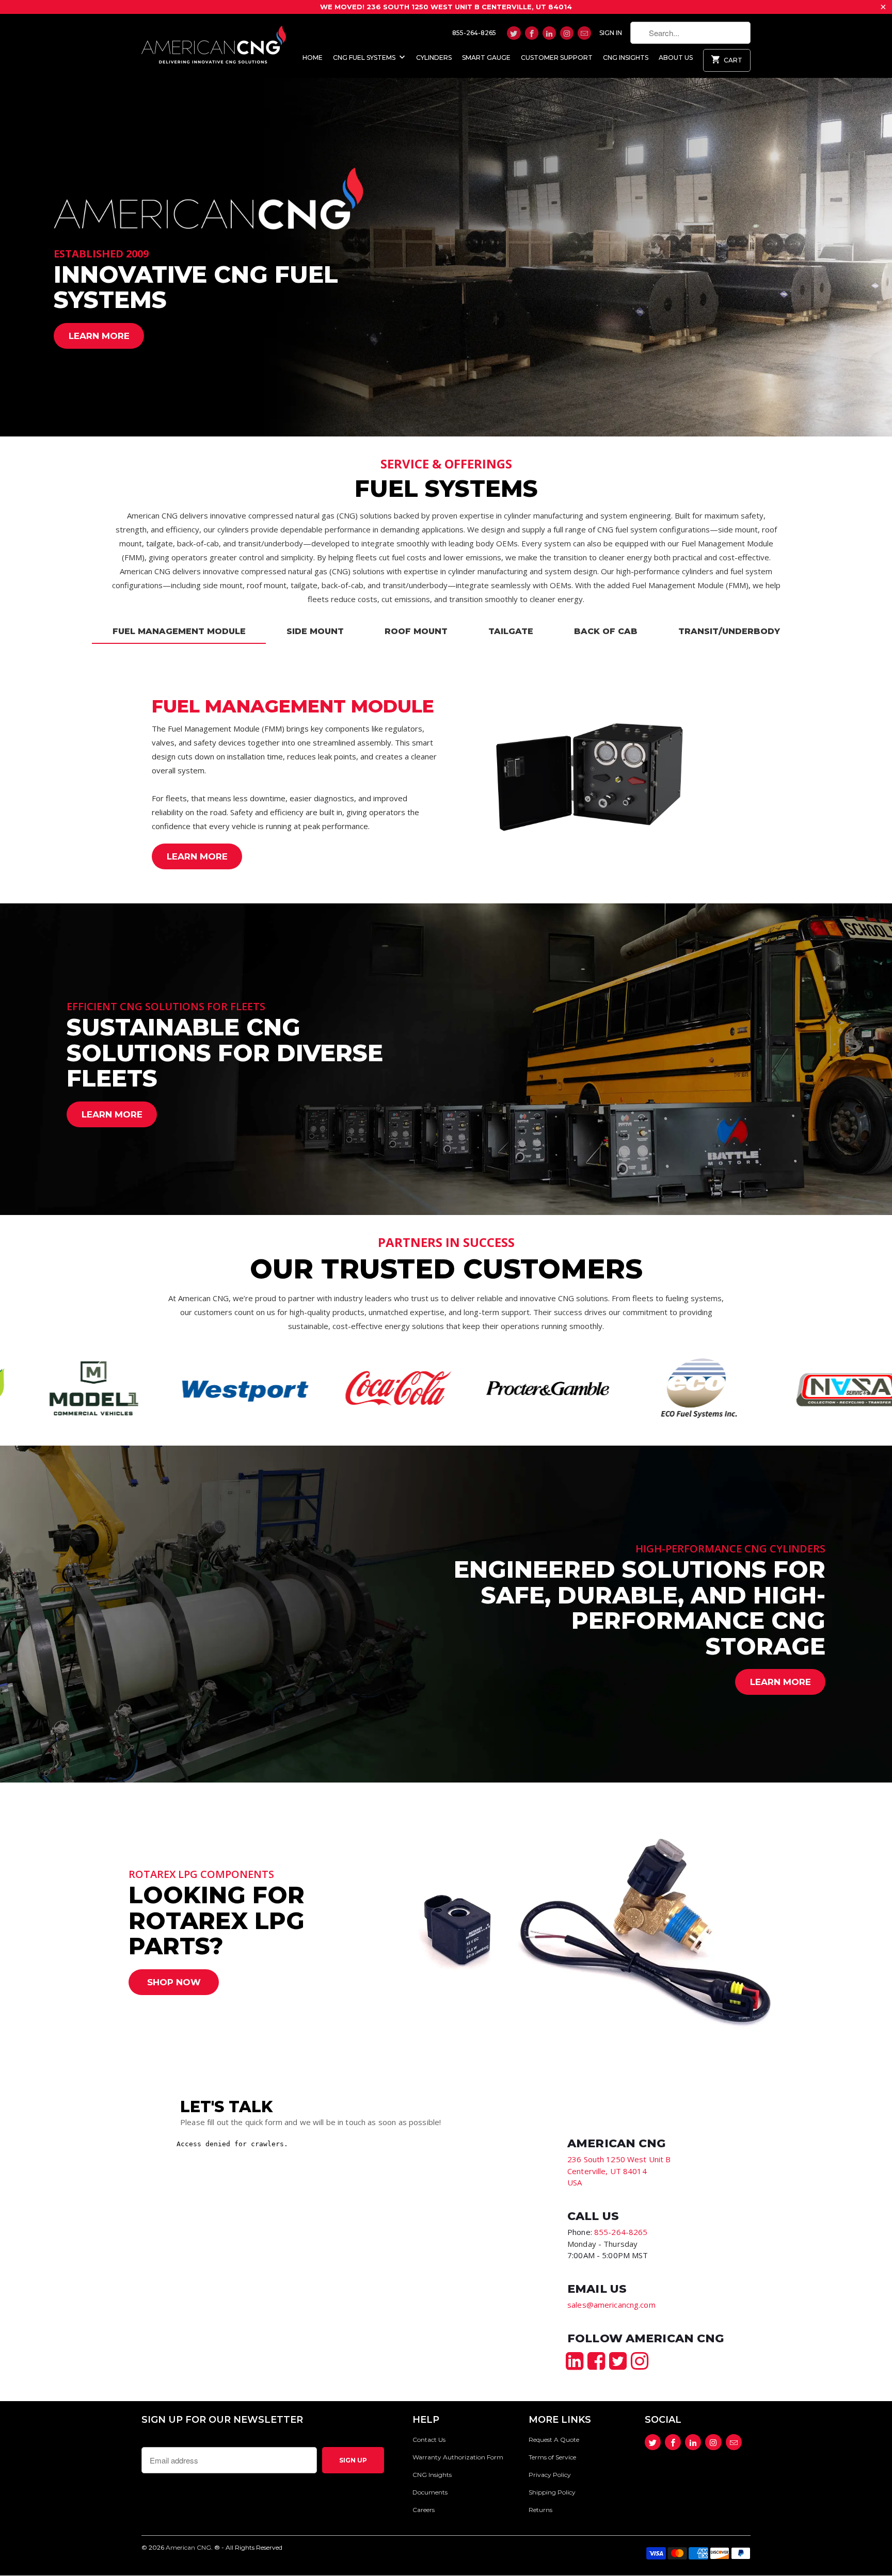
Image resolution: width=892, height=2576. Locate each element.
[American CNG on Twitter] (514, 33)
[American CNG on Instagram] (567, 33)
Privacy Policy (550, 2475)
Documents (430, 2492)
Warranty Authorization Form (458, 2457)
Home (313, 58)
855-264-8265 (474, 33)
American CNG (188, 2547)
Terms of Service (552, 2457)
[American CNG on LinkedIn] (549, 33)
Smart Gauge (486, 58)
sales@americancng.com (611, 2305)
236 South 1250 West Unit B (619, 2159)
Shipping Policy (552, 2492)
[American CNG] (214, 43)
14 (607, 2171)
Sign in (611, 33)
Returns (540, 2510)
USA (575, 2182)
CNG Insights (626, 58)
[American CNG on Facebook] (532, 33)
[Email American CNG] (584, 33)
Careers (424, 2510)
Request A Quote (554, 2440)
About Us (676, 58)
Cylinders (434, 58)
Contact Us (429, 2440)
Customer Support (557, 58)
